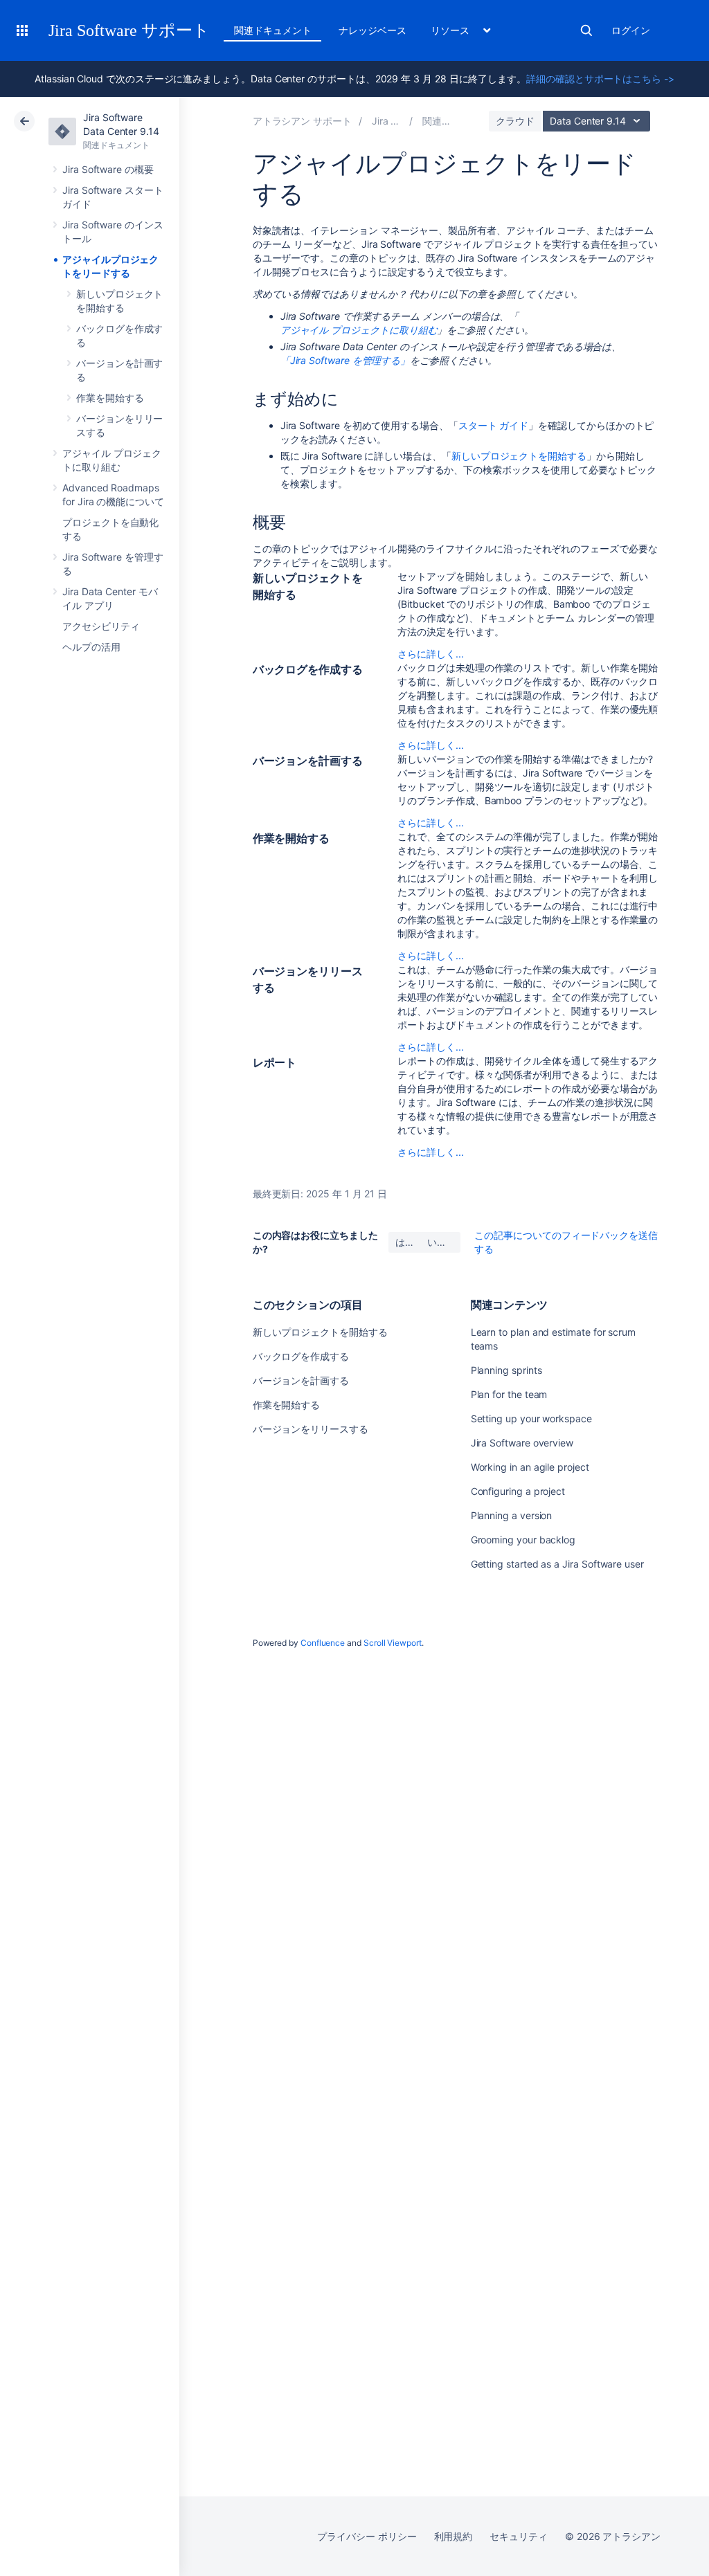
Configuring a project (518, 1491)
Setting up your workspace (531, 1418)
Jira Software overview (522, 1443)
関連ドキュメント (272, 30)
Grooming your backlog (523, 1540)
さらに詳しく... (430, 654)
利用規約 (454, 2536)
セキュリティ (519, 2536)
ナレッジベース (373, 30)
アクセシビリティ (101, 626)
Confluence (323, 1643)
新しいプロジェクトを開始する (519, 456)
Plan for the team (509, 1394)
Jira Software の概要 (108, 169)
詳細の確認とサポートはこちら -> (600, 79)
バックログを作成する (301, 1356)
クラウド (515, 121)
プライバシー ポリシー (367, 2536)
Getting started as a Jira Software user (557, 1564)
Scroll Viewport (393, 1643)
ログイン (631, 30)
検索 (586, 30)
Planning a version (512, 1515)
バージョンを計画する (301, 1380)
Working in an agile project (530, 1467)
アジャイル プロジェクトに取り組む (359, 330)
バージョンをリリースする (311, 1429)
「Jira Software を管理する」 (345, 360)
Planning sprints (506, 1370)
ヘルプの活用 (91, 647)
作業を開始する (110, 398)
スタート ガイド (493, 425)
